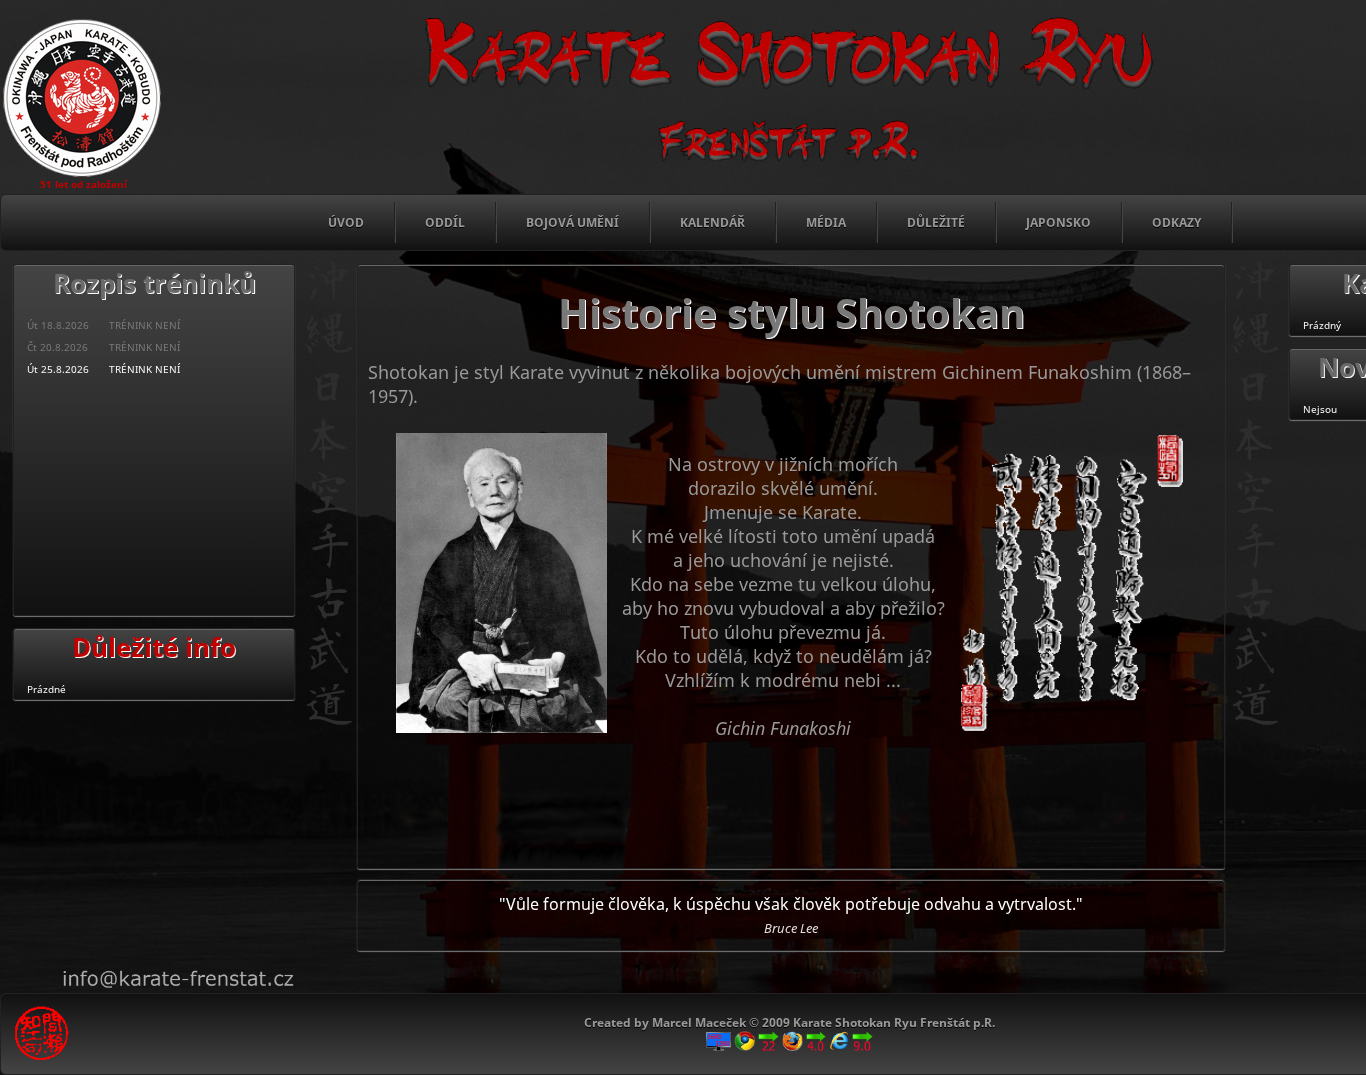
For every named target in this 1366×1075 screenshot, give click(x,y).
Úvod (346, 222)
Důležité (936, 222)
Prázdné (46, 689)
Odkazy (1176, 222)
